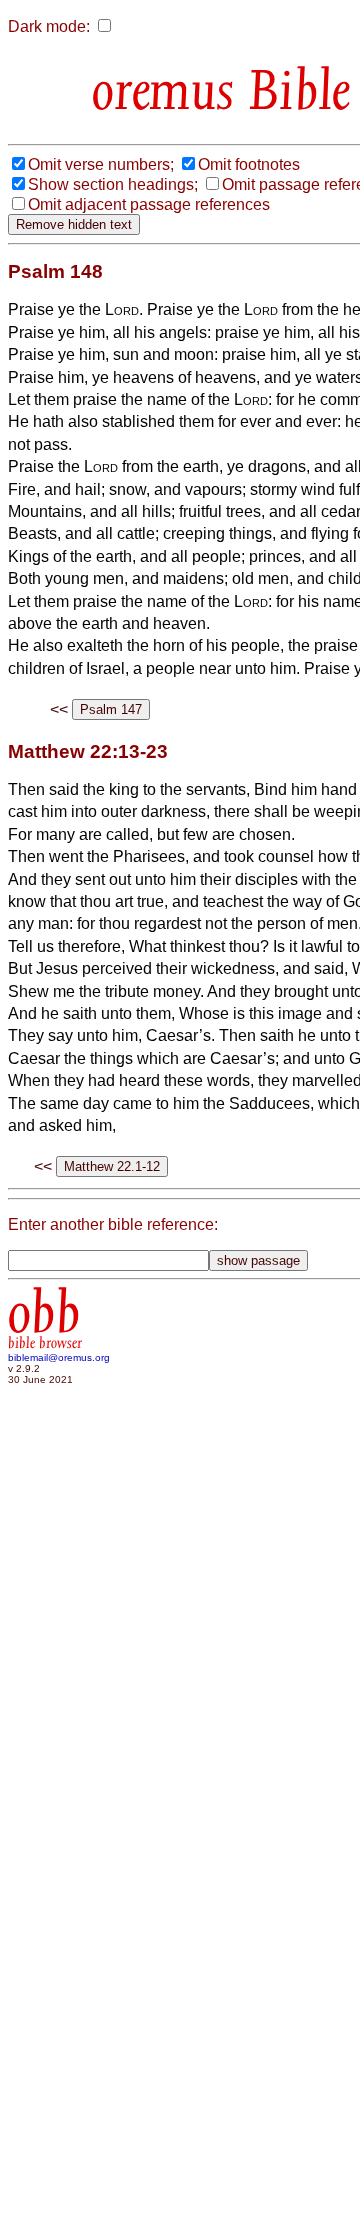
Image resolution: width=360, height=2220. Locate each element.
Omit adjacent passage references (149, 204)
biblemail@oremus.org (59, 1357)
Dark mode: (49, 26)
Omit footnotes (249, 164)
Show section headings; (113, 184)
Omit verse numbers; (101, 164)
